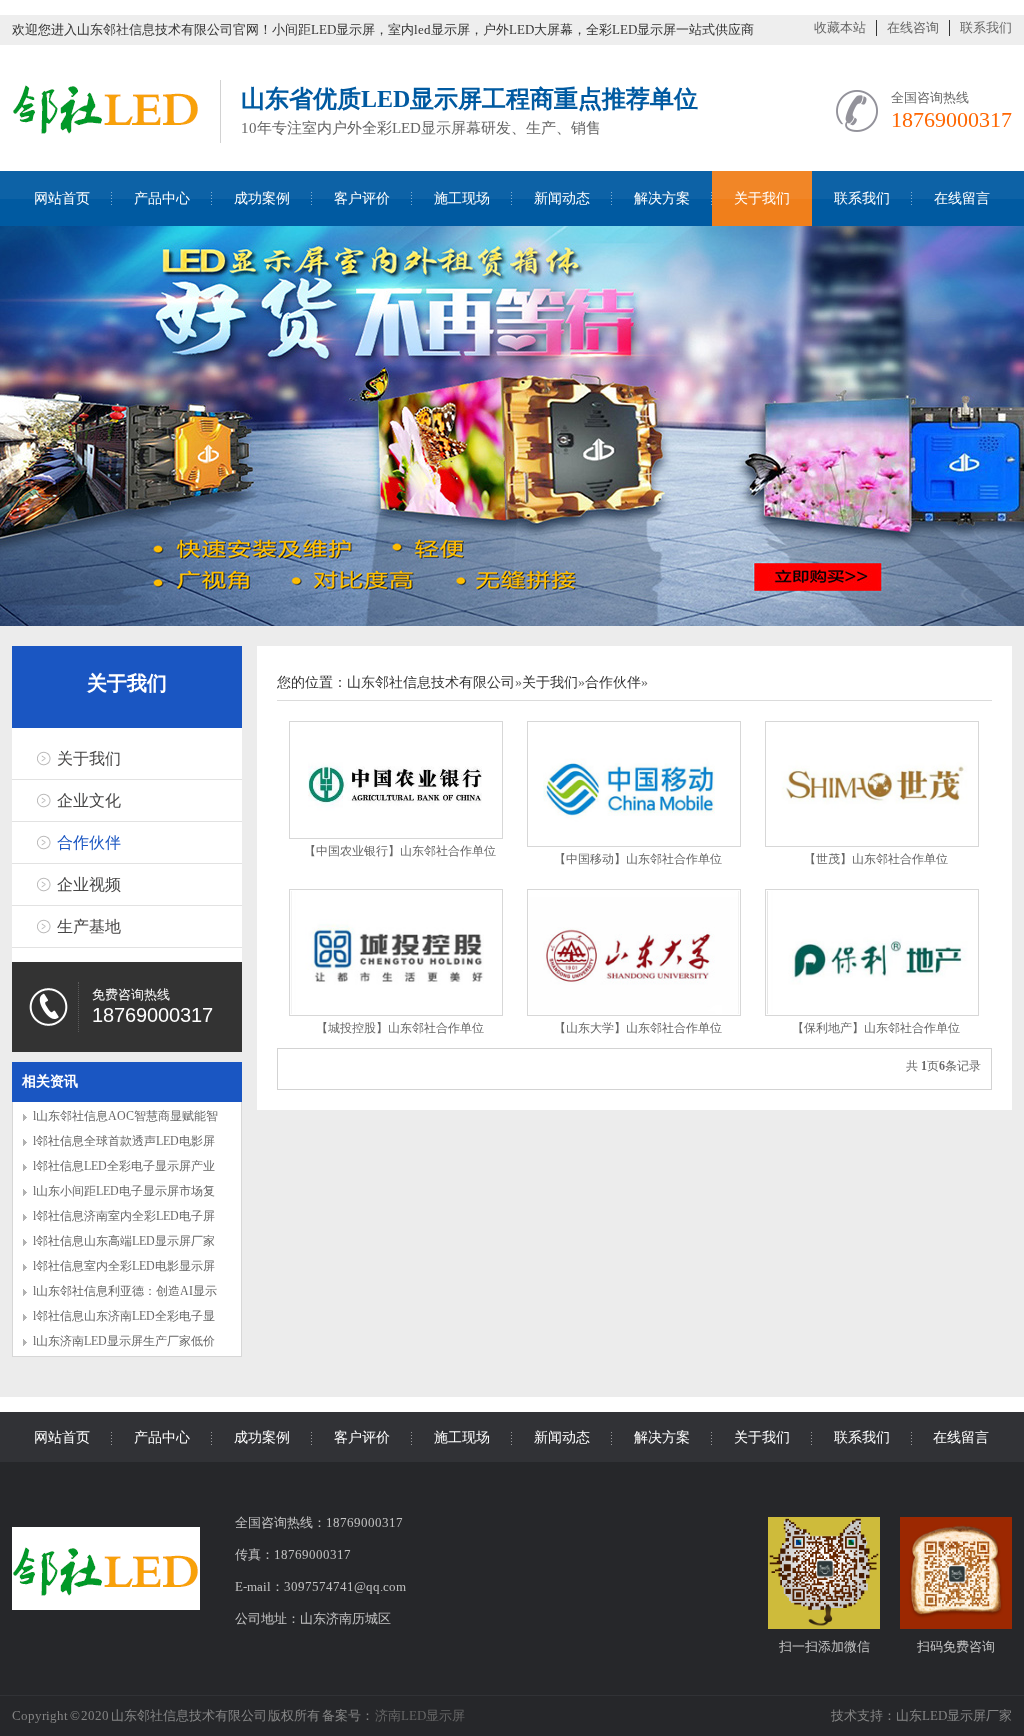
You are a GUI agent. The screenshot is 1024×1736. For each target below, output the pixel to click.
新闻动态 (562, 198)
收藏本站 (840, 27)
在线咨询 (913, 27)
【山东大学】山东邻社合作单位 (638, 1028)
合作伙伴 (89, 842)
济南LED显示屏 (420, 1715)
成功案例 (262, 198)
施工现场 (462, 198)
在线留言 (962, 198)
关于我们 (762, 198)
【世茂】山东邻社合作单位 (876, 859)
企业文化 (89, 800)
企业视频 (89, 884)
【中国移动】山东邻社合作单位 (638, 859)
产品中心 (162, 198)
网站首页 (62, 198)
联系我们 (986, 27)
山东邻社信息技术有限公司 (431, 682)
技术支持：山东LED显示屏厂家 (921, 1715)
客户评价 (362, 198)
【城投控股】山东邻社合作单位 (400, 1028)
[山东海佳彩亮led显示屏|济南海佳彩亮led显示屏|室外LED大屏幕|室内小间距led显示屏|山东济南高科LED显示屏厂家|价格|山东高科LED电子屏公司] (106, 137)
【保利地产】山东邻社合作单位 (876, 1028)
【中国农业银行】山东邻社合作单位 (400, 851)
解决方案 (662, 198)
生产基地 (89, 926)
